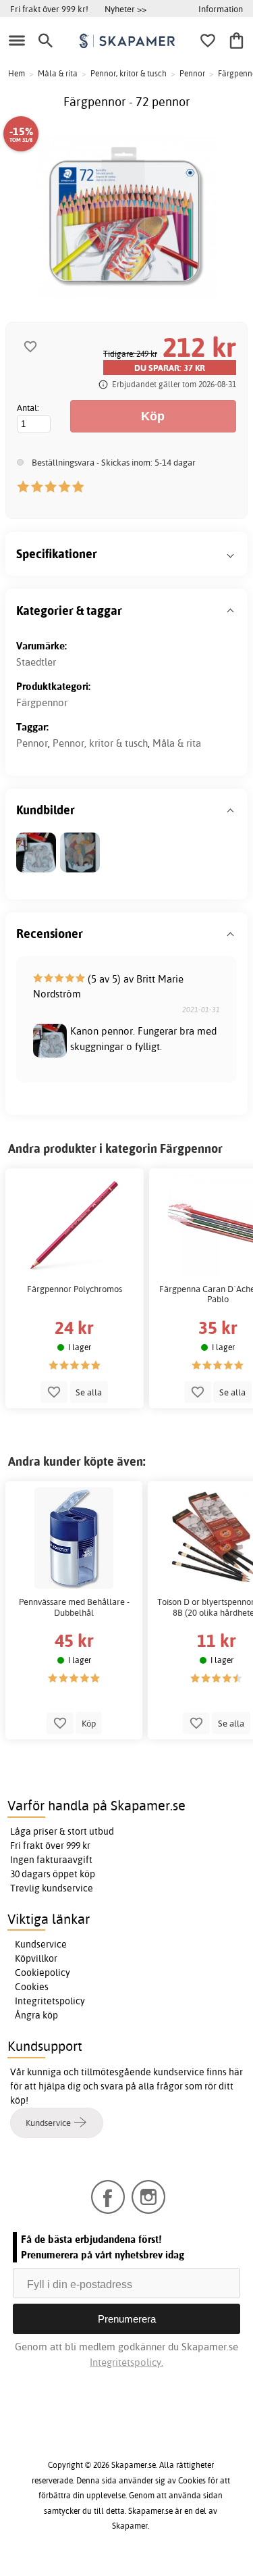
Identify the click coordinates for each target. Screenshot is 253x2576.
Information (221, 9)
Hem (17, 73)
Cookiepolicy (43, 1973)
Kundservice (41, 1944)
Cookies (32, 1987)
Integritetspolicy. (126, 2362)
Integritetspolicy (50, 2001)
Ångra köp (36, 2015)
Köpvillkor (36, 1958)
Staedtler (36, 662)
